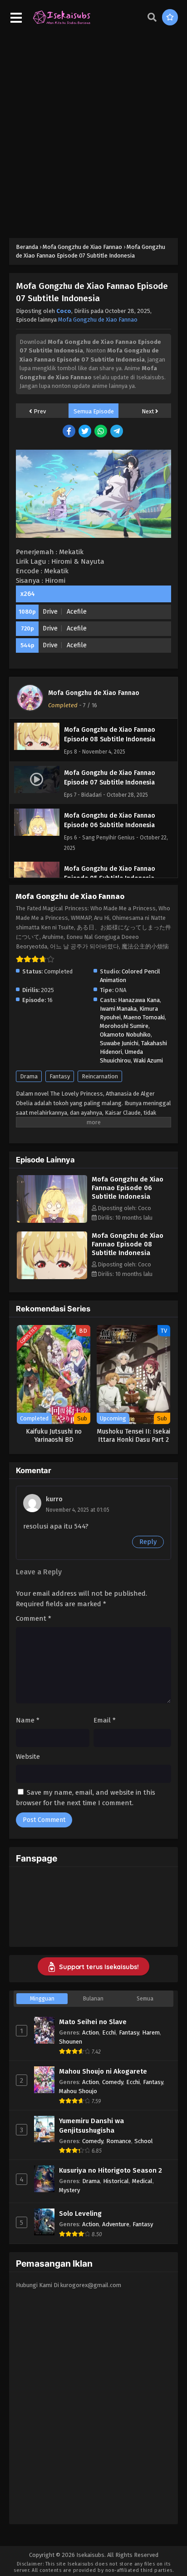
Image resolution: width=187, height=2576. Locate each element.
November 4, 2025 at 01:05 (78, 1510)
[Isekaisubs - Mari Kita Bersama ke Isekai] (62, 23)
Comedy (113, 2082)
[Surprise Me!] (170, 17)
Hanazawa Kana (139, 1000)
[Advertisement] (93, 131)
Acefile (77, 612)
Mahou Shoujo (78, 2091)
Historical (116, 2181)
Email (105, 1720)
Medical (142, 2181)
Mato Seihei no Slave (93, 2022)
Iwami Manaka (118, 1009)
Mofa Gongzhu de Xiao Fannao (98, 320)
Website (28, 1757)
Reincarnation (100, 1076)
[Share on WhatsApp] (101, 432)
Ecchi (109, 2033)
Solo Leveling (80, 2214)
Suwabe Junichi (119, 1043)
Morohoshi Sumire (124, 1026)
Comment (34, 1618)
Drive (50, 612)
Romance (119, 2141)
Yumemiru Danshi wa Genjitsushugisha (91, 2126)
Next (148, 411)
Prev (39, 411)
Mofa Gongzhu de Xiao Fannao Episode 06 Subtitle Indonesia (128, 1188)
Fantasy (60, 1076)
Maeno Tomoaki (144, 1017)
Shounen (71, 2042)
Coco (64, 311)
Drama (29, 1076)
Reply (148, 1542)
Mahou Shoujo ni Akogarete (103, 2071)
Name (28, 1720)
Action (91, 2033)
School (144, 2141)
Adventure (116, 2224)
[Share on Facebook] (70, 432)
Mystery (69, 2190)
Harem (151, 2033)
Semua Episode (94, 411)
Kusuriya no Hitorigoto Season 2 (111, 2170)
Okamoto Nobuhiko (125, 1035)
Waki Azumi (148, 1060)
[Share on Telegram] (117, 432)
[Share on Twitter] (86, 432)
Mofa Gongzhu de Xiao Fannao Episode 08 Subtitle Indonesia (128, 1244)
